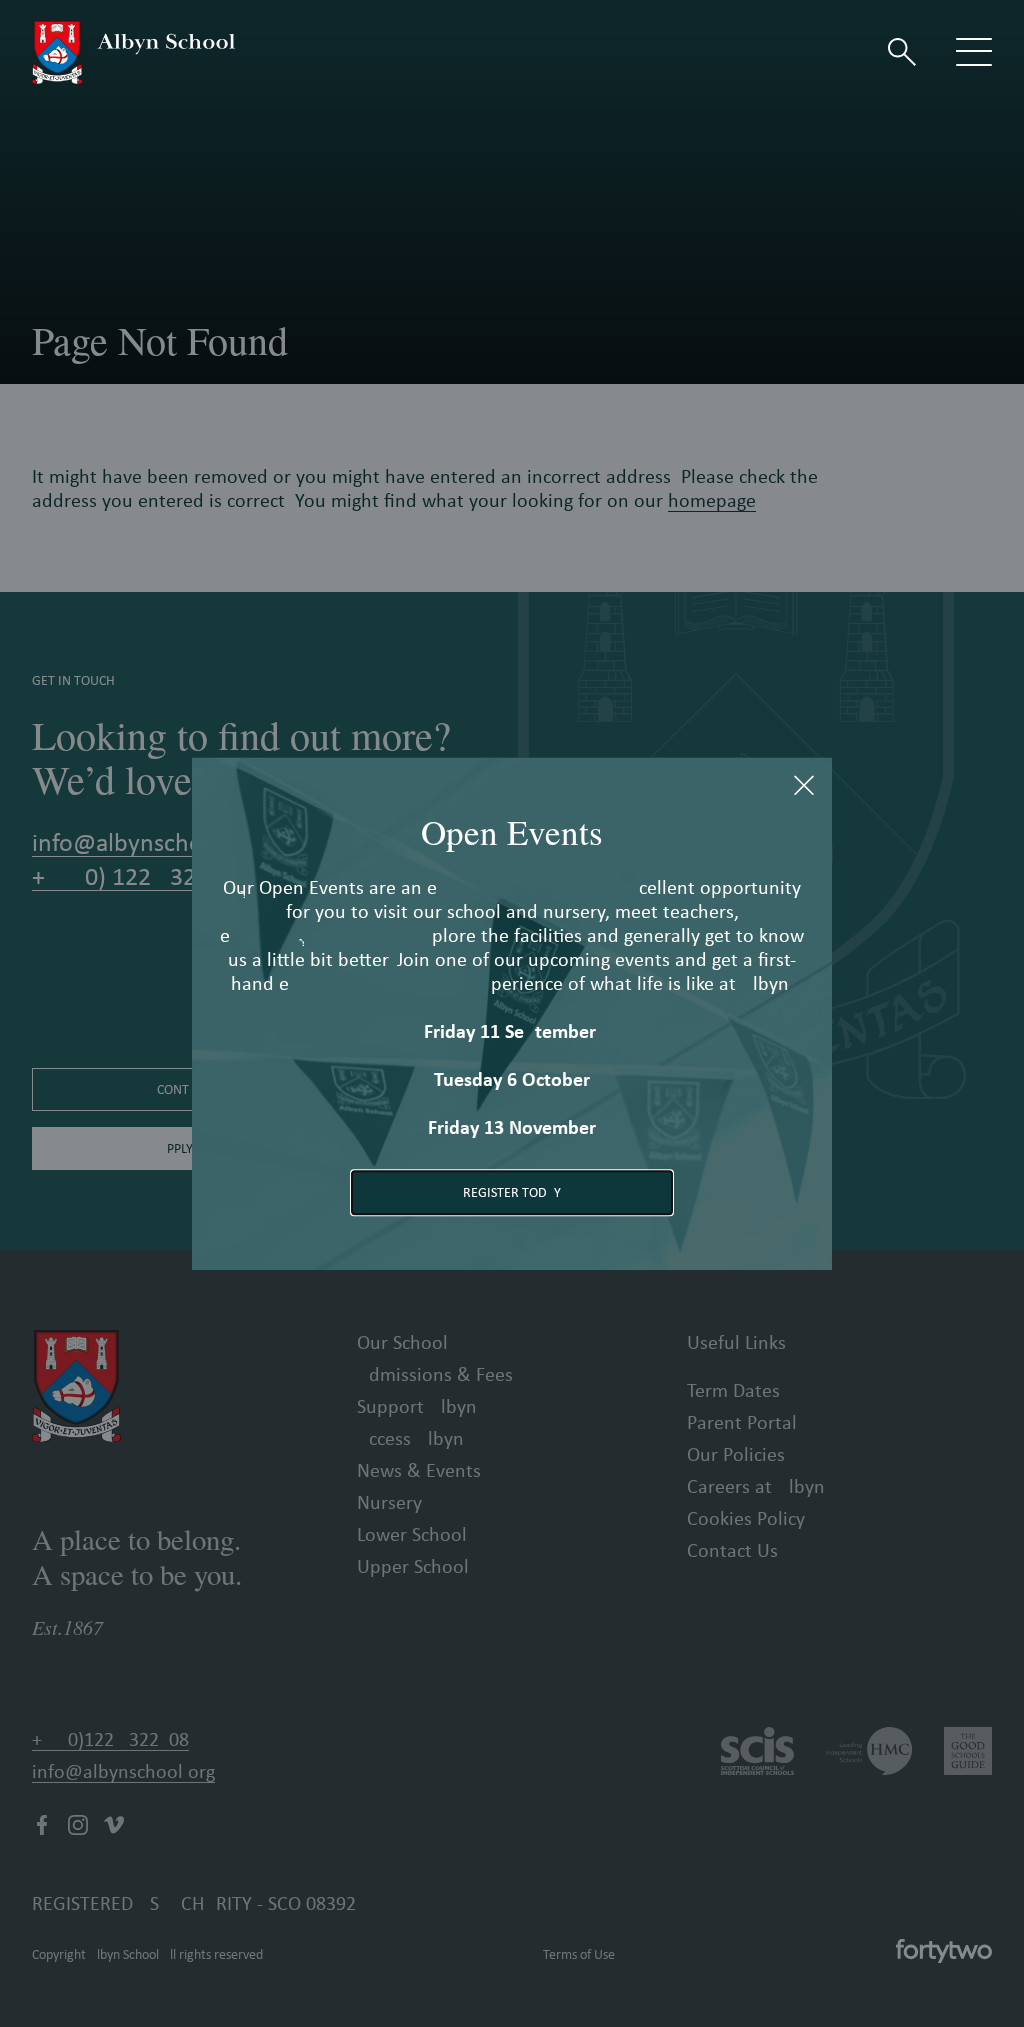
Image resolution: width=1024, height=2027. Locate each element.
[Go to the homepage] (133, 52)
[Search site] (902, 52)
